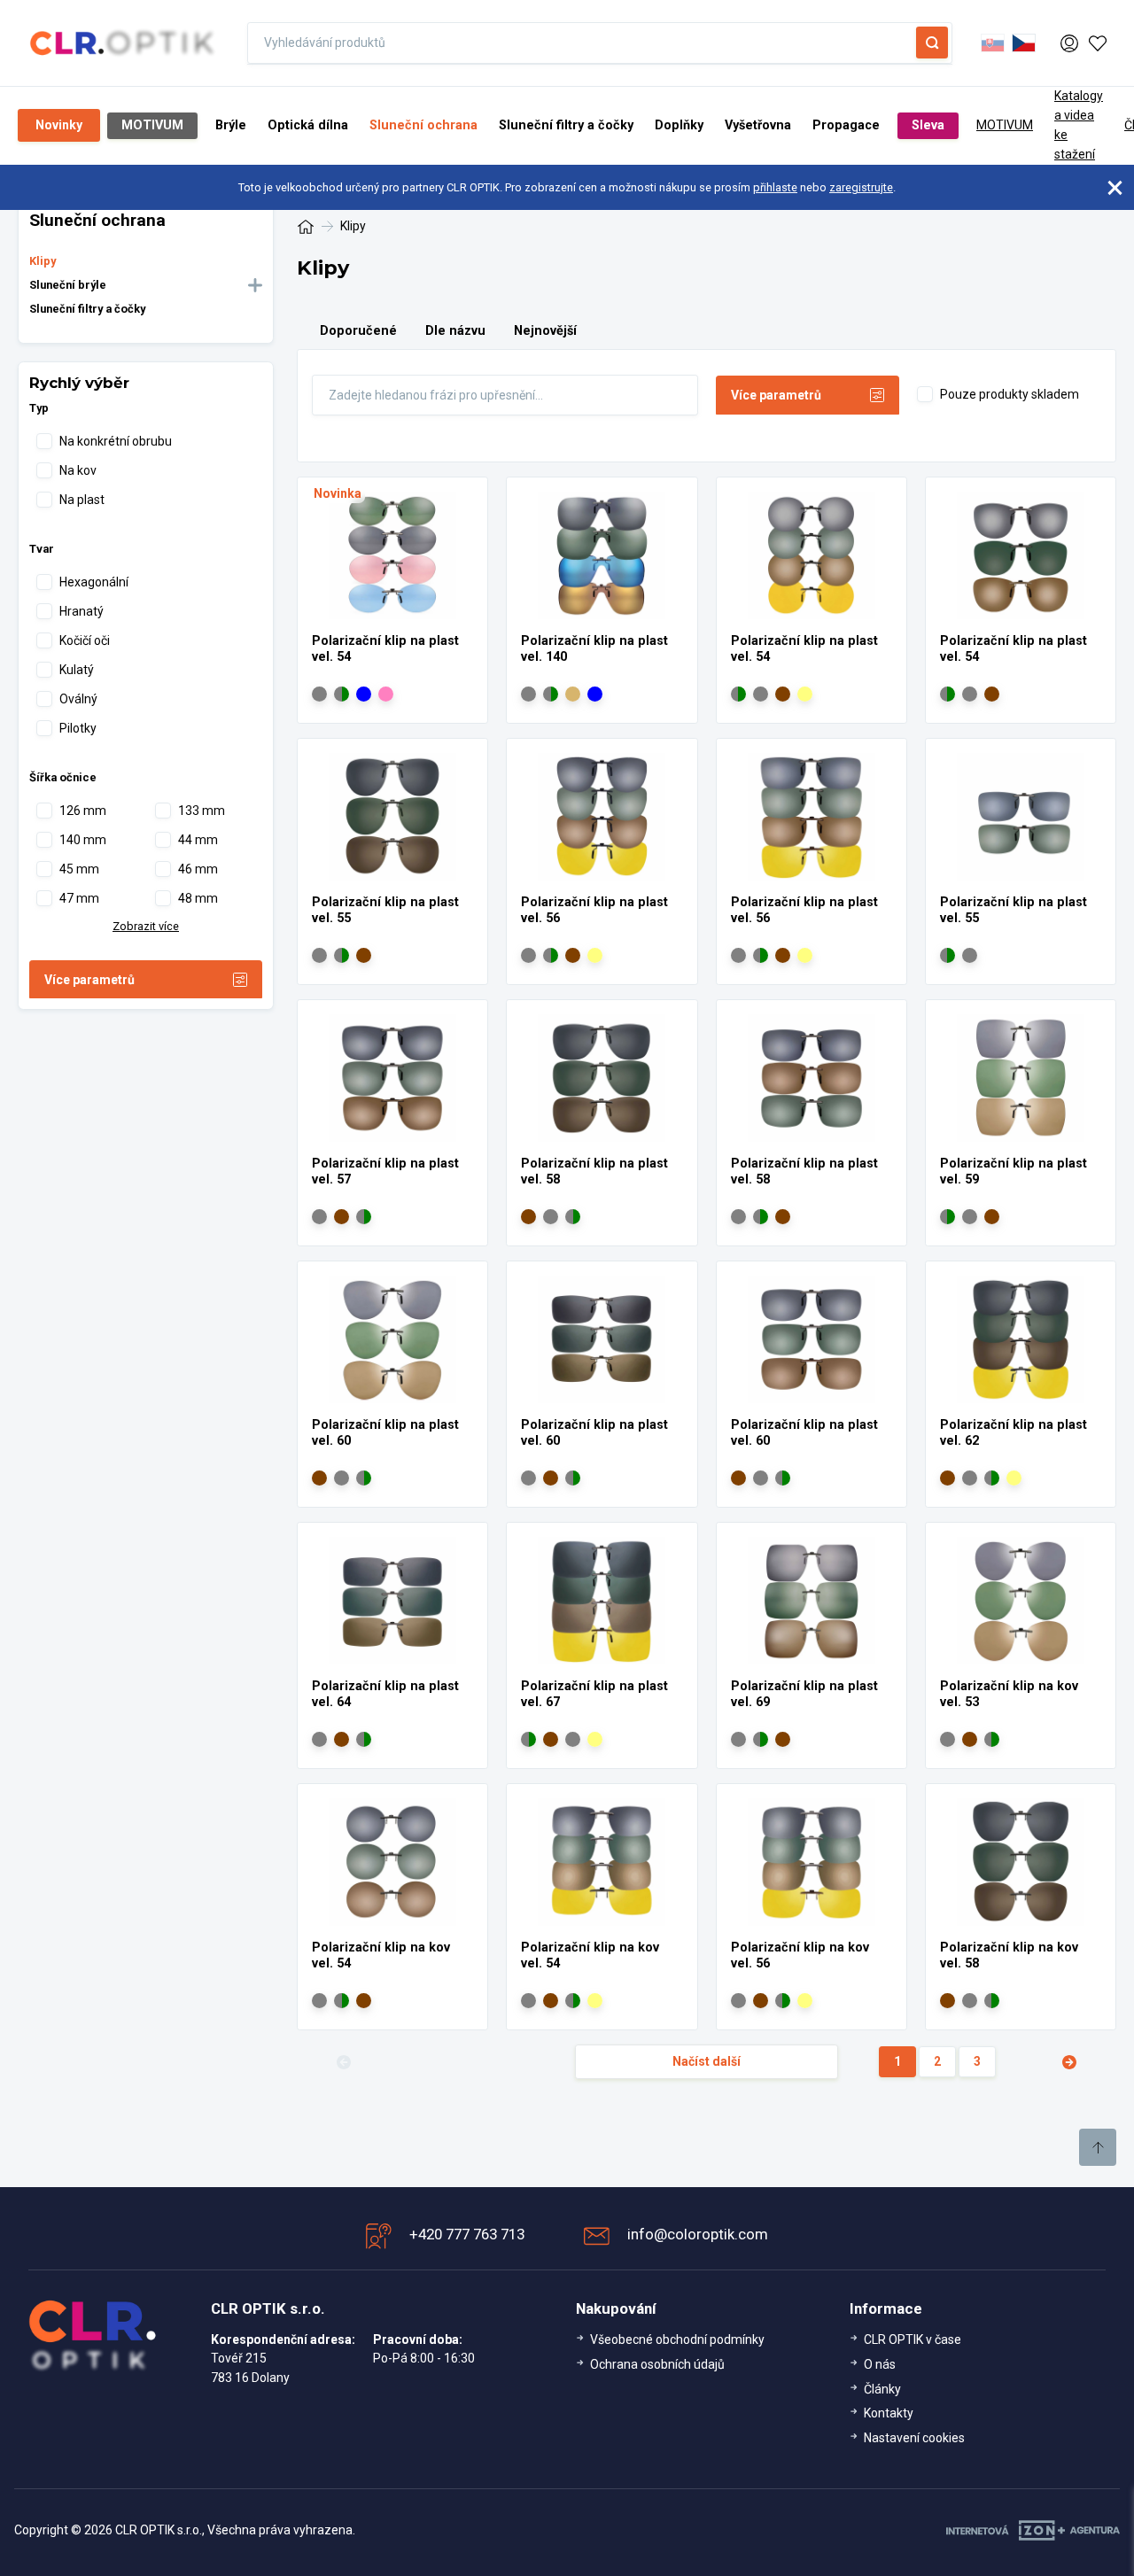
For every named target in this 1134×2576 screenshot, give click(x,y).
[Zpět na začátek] (1098, 2147)
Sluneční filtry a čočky (566, 125)
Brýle (231, 125)
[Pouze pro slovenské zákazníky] (993, 43)
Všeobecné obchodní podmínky (677, 2339)
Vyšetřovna (758, 125)
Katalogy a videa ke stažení (1079, 125)
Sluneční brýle (68, 285)
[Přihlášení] (1069, 43)
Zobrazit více (146, 926)
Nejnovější (545, 331)
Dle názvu (455, 331)
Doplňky (679, 125)
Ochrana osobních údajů (657, 2364)
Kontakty (889, 2413)
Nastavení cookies (914, 2438)
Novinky (59, 125)
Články (882, 2389)
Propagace (846, 125)
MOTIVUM (152, 125)
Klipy (43, 261)
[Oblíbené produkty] (1098, 43)
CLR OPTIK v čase (913, 2339)
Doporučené (358, 331)
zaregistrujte (861, 187)
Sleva (928, 125)
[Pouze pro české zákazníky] (1024, 43)
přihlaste (775, 187)
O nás (880, 2364)
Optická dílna (308, 125)
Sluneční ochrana (423, 125)
